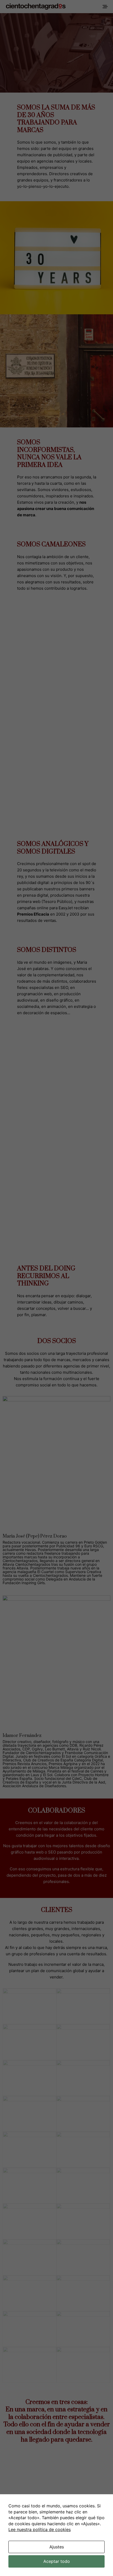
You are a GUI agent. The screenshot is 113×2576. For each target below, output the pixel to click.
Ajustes (57, 2547)
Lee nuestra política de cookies (40, 2529)
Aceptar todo (57, 2561)
